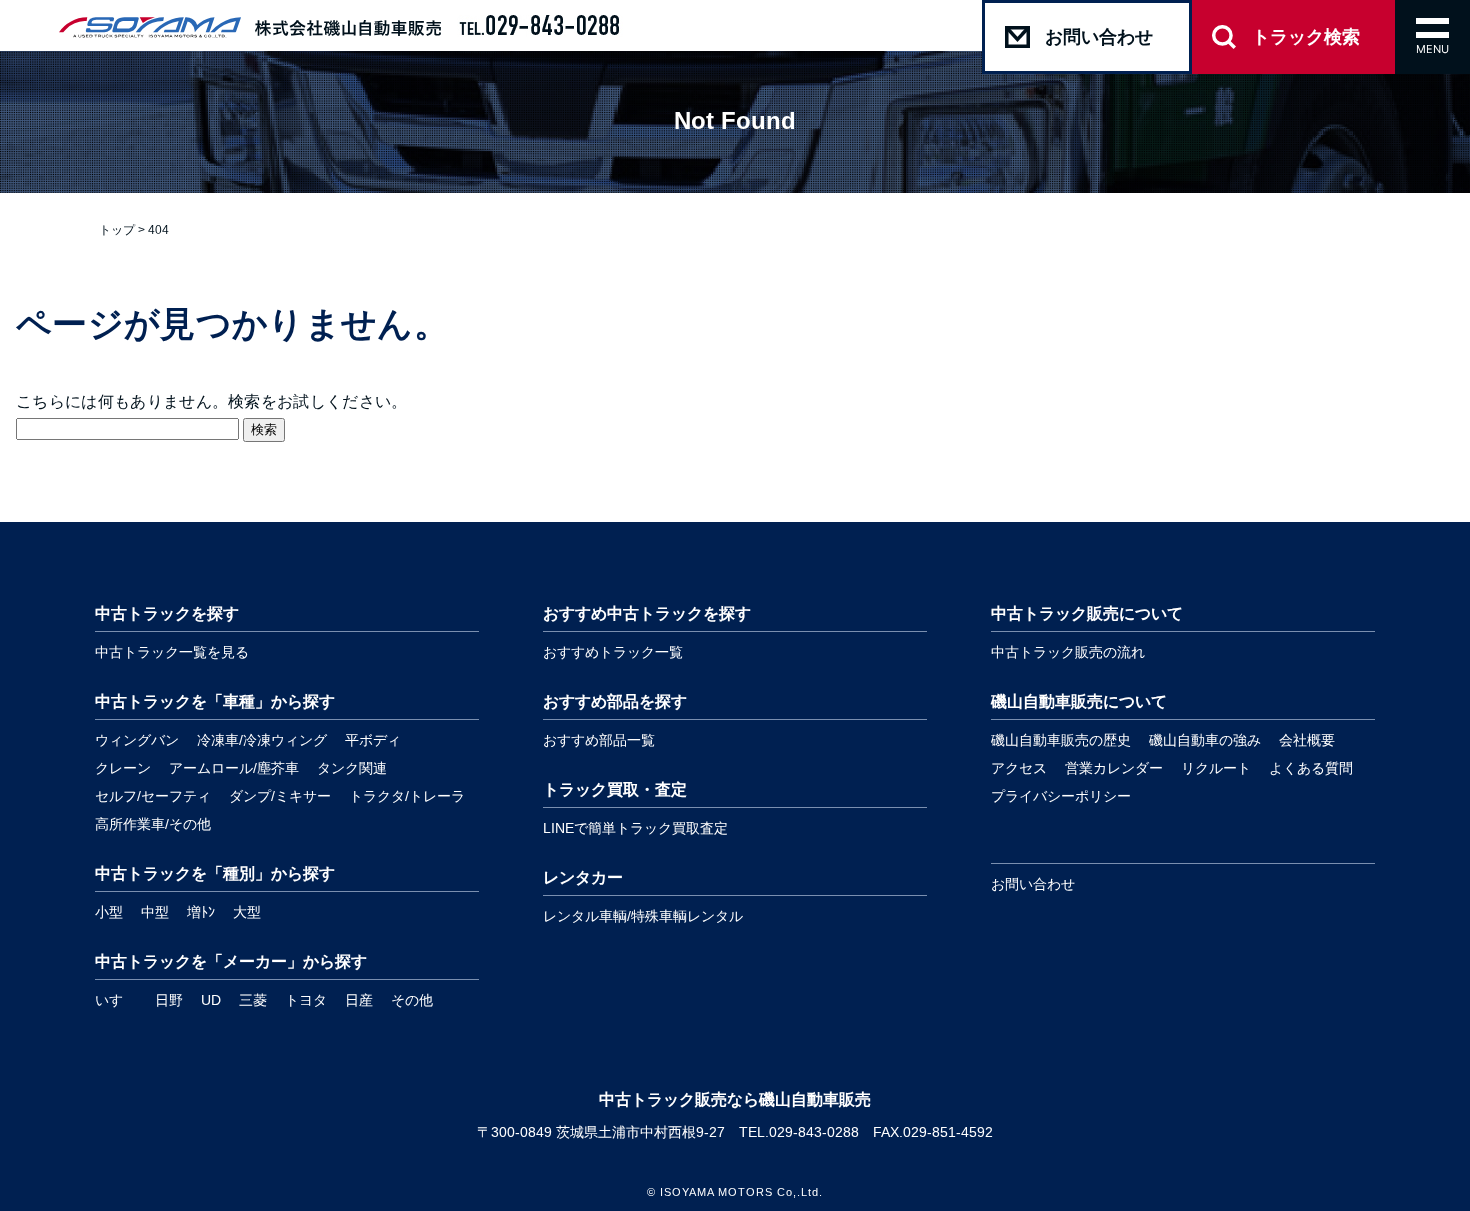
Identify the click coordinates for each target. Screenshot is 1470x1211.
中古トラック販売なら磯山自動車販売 (735, 1099)
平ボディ (373, 740)
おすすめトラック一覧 (613, 652)
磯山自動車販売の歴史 (1061, 740)
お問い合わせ (1033, 884)
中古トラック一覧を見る (172, 652)
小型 (109, 912)
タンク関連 (352, 768)
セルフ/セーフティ (153, 796)
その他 (412, 1000)
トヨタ (306, 1000)
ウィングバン (137, 740)
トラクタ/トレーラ (407, 796)
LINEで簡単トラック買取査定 (635, 828)
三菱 (253, 1000)
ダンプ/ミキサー (280, 796)
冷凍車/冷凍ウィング (262, 740)
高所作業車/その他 (153, 824)
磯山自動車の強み (1205, 740)
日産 (359, 1000)
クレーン (123, 768)
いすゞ (116, 1000)
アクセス (1019, 768)
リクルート (1216, 768)
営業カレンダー (1114, 768)
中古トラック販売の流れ (1068, 652)
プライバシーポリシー (1061, 796)
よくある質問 (1311, 768)
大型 (247, 912)
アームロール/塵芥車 (234, 768)
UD (211, 1000)
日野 (169, 1000)
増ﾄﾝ (201, 912)
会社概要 (1307, 740)
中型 (155, 912)
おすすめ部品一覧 (599, 740)
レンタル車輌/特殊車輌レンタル (643, 916)
